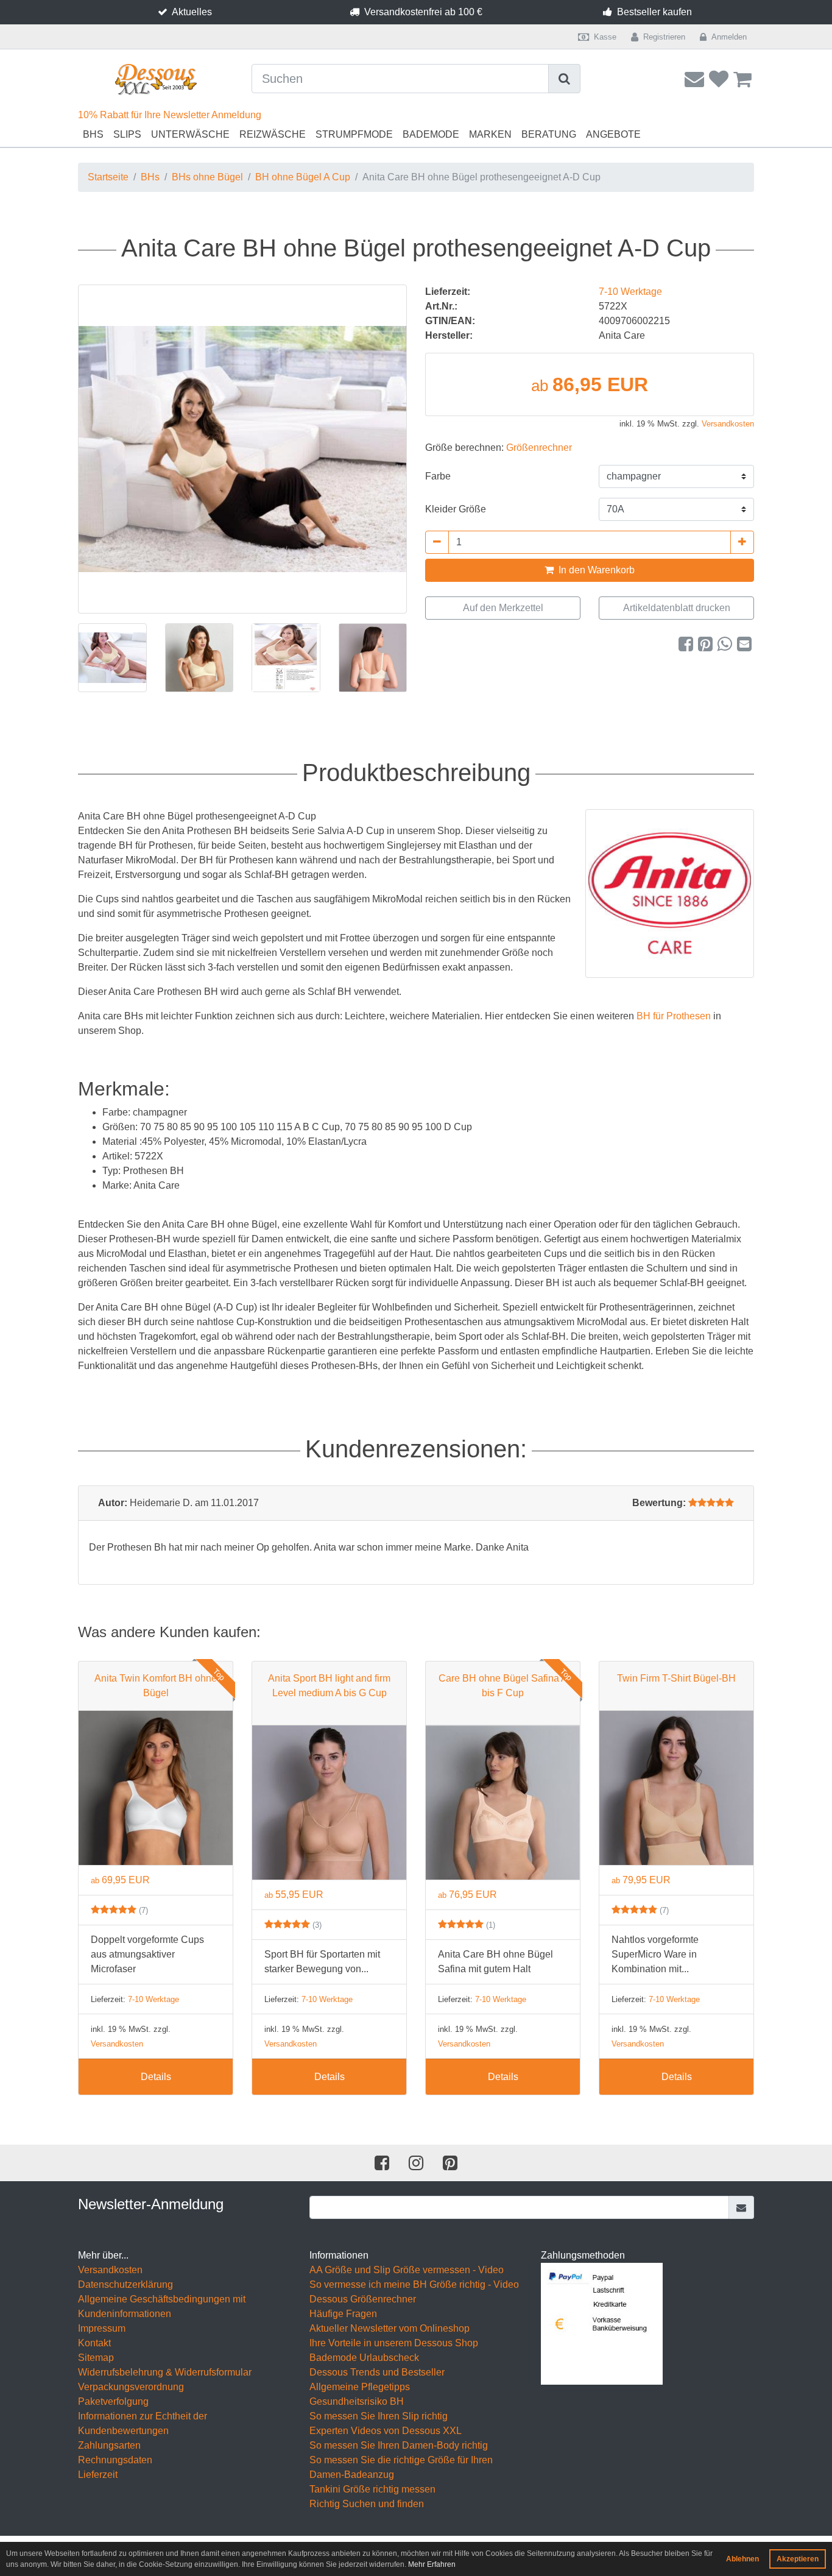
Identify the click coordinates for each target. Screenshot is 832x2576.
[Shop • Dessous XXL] (156, 80)
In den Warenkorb (595, 570)
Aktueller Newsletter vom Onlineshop (390, 2328)
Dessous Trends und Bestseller (377, 2372)
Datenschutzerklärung (125, 2284)
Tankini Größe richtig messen (372, 2489)
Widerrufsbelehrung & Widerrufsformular (165, 2372)
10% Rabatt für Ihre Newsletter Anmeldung (170, 115)
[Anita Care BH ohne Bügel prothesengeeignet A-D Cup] (242, 449)
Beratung (549, 134)
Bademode (431, 134)
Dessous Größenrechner (363, 2299)
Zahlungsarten (109, 2445)
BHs (93, 134)
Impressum (102, 2328)
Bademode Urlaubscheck (364, 2358)
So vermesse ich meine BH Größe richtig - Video (414, 2284)
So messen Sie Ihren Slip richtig (379, 2416)
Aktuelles (192, 12)
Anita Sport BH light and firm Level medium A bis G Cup (329, 1686)
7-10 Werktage (630, 292)
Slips (127, 134)
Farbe (438, 476)
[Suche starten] (565, 79)
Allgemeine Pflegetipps (360, 2387)
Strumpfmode (354, 134)
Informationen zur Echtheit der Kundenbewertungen (143, 2423)
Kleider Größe (456, 509)
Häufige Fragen (343, 2314)
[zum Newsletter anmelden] (742, 2207)
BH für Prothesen (674, 1016)
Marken (490, 134)
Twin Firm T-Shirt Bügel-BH (676, 1678)
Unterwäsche (190, 134)
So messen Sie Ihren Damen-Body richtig (399, 2445)
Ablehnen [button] (742, 2559)
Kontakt (94, 2343)
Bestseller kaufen (654, 12)
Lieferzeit (98, 2475)
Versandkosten (728, 424)
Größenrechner (539, 448)
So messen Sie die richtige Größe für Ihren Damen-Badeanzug (401, 2467)
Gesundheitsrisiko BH (357, 2401)
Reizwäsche (273, 134)
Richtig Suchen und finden (367, 2504)
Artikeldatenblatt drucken (677, 608)
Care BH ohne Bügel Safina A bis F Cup (503, 1686)
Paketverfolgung (113, 2401)
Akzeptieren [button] (798, 2559)
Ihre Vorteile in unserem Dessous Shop (394, 2343)
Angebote (613, 134)
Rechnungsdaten (115, 2460)
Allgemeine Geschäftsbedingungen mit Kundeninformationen (162, 2306)
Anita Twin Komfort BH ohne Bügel (156, 1686)
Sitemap (96, 2358)
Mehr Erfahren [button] (432, 2564)
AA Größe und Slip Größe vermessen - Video (407, 2270)
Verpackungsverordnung (131, 2387)
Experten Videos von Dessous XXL (386, 2431)
